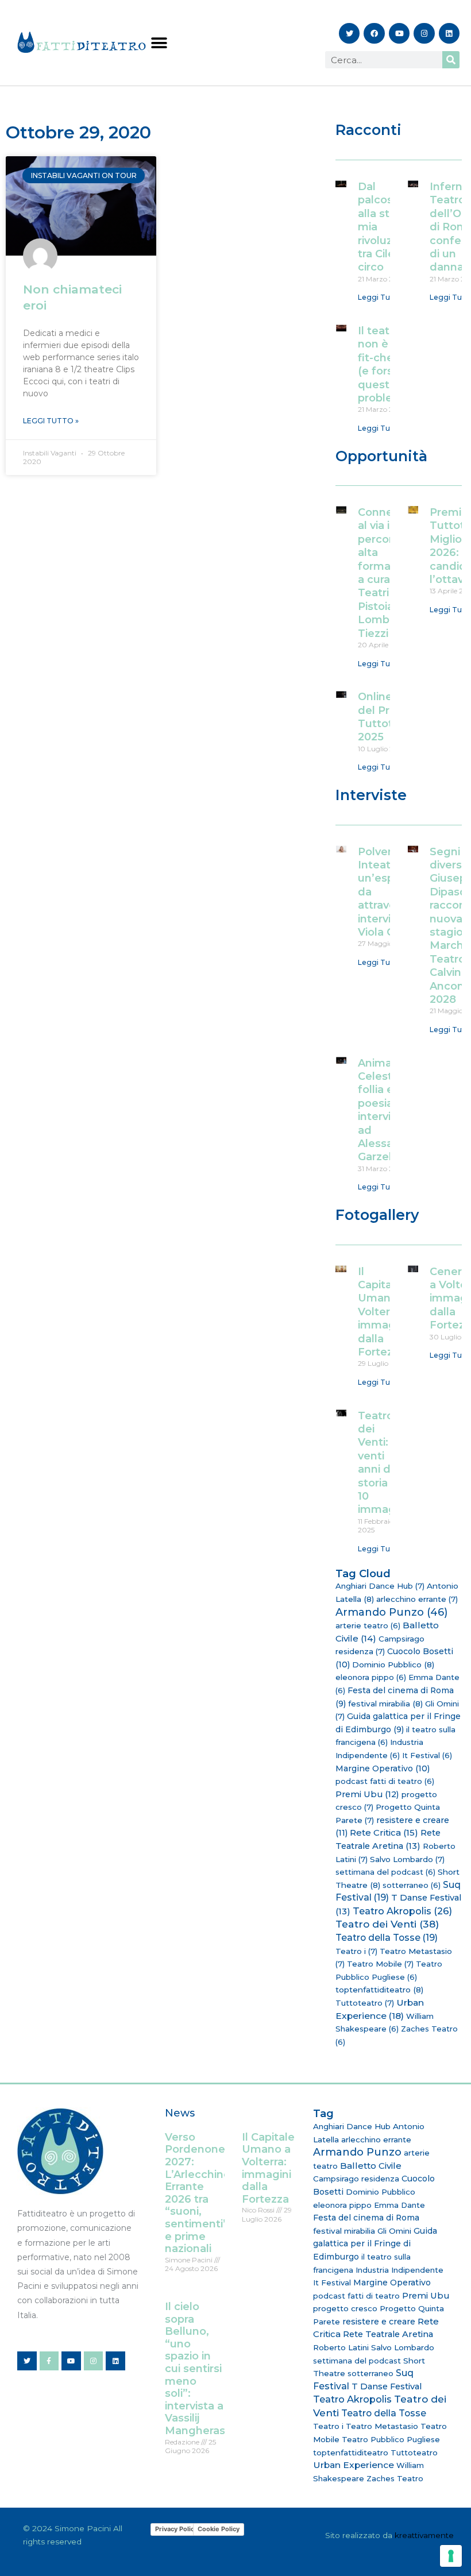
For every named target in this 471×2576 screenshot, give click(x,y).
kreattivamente (424, 2535)
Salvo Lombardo (407, 1859)
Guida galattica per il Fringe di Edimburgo (375, 2244)
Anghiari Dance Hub (380, 1586)
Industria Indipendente (399, 2270)
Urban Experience (354, 2465)
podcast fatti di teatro (385, 1781)
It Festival (427, 1755)
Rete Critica (384, 1832)
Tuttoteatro (365, 2003)
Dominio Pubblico (393, 1664)
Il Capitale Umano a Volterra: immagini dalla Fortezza (383, 1312)
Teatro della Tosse (387, 1938)
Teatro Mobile (380, 1964)
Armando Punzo (391, 1612)
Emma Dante (399, 2205)
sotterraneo (412, 1885)
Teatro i (356, 1951)
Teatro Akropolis (402, 1911)
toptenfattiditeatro (379, 1990)
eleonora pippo (371, 1677)
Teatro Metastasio (382, 2426)
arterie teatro (368, 1625)
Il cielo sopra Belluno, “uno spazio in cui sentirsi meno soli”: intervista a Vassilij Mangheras (195, 2369)
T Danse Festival (387, 2386)
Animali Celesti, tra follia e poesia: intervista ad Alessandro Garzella (388, 1110)
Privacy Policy (176, 2529)
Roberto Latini (341, 2347)
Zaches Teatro (395, 2478)
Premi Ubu (367, 1794)
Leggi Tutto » (51, 421)
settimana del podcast (385, 1872)
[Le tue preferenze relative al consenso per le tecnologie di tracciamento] (451, 2556)
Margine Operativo (383, 1768)
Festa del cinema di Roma (366, 2218)
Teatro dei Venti (387, 1924)
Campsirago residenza (356, 2179)
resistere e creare (379, 2322)
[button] (159, 43)
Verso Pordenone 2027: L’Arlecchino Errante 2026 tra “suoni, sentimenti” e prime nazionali (198, 2193)
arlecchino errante (417, 1599)
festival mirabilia (385, 1704)
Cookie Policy (219, 2529)
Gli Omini (394, 2231)
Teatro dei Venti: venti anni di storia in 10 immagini (383, 1463)
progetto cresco (345, 2308)
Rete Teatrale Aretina (388, 2334)
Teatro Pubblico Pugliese (391, 2439)
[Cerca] (451, 60)
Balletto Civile (371, 2166)
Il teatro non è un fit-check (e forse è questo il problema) (386, 364)
